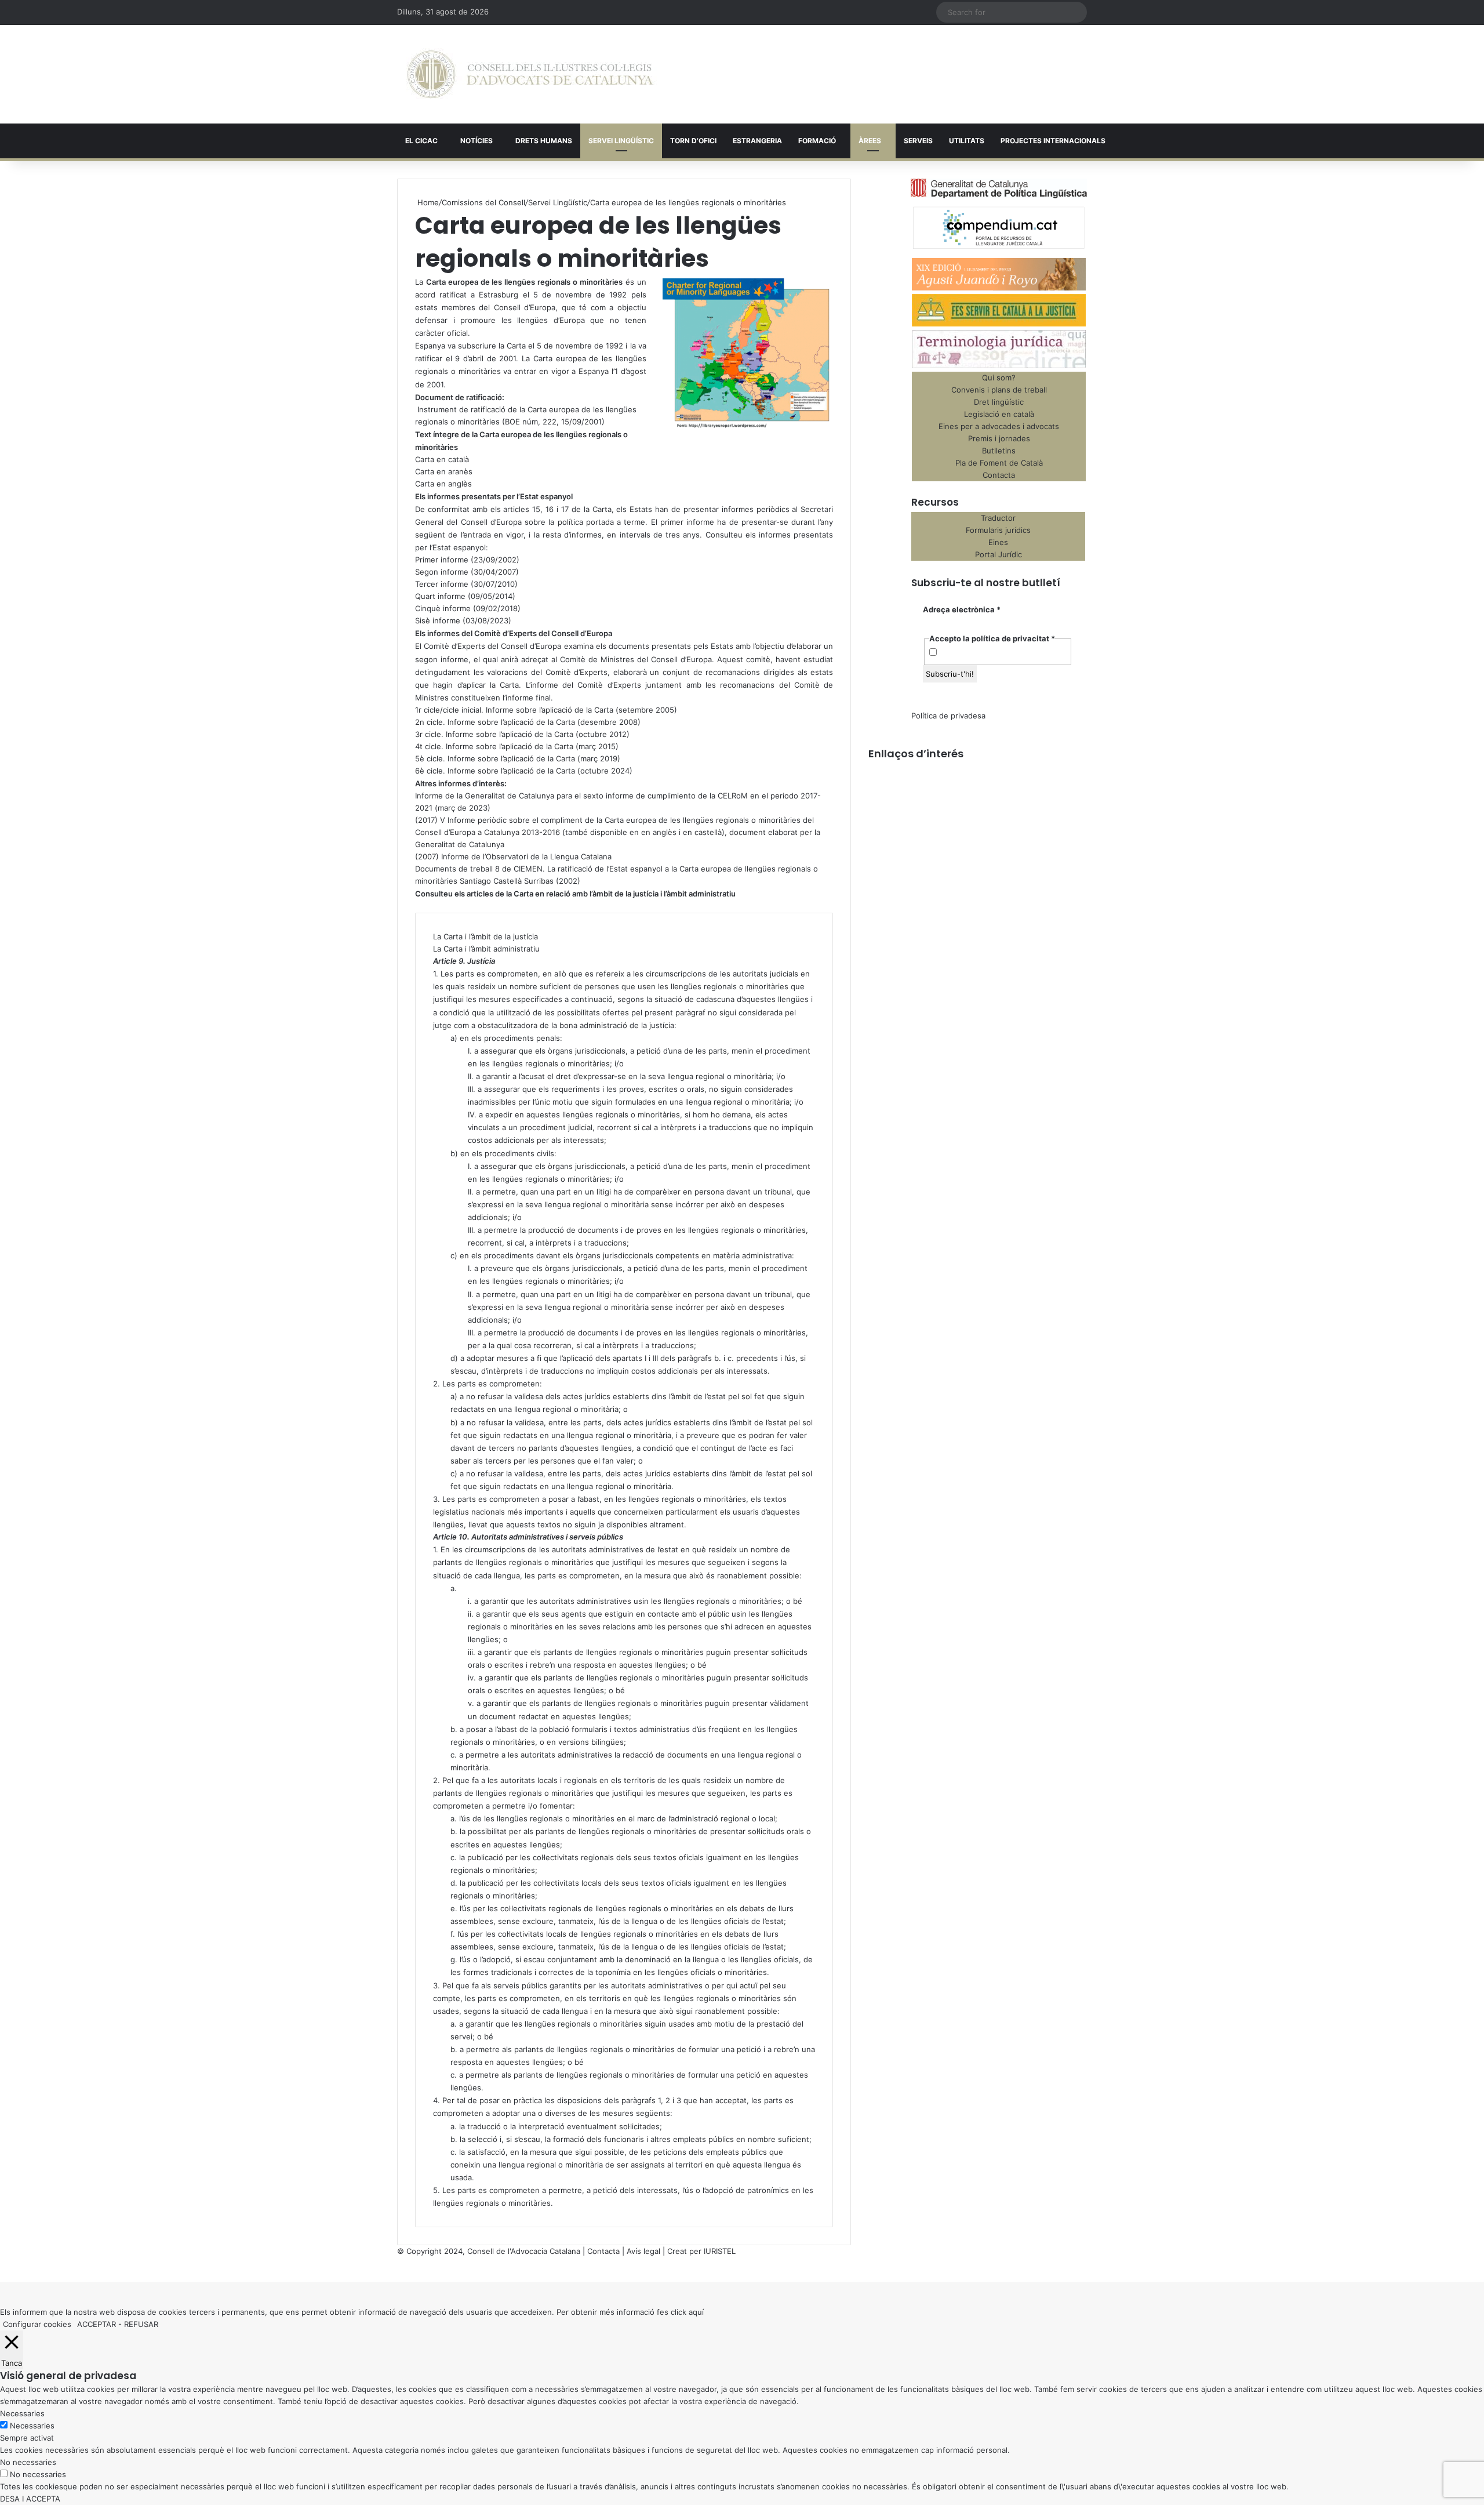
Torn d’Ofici (693, 141)
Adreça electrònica (962, 609)
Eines (998, 542)
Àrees (870, 141)
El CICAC (421, 141)
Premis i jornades (999, 438)
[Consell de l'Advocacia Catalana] (530, 74)
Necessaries (32, 2426)
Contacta (999, 475)
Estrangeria (757, 141)
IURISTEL (720, 2251)
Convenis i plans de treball (999, 390)
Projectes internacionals (1053, 141)
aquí (696, 2312)
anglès (665, 832)
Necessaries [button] (22, 2413)
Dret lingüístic (999, 402)
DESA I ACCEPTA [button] (30, 2499)
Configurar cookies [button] (37, 2324)
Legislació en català (999, 414)
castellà (708, 832)
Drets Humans (544, 141)
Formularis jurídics (998, 530)
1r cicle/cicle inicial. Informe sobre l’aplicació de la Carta (514, 710)
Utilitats (967, 141)
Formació (817, 141)
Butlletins (999, 451)
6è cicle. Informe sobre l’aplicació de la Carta (495, 771)
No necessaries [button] (28, 2462)
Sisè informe (438, 620)
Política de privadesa (948, 716)
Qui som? (999, 377)
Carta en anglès (443, 484)
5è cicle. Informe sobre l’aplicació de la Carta (495, 758)
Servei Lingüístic (621, 141)
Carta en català (442, 459)
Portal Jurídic (999, 554)
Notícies (477, 141)
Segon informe (442, 572)
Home (427, 202)
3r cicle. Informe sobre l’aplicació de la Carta (494, 734)
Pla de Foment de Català (999, 463)
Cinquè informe (443, 608)
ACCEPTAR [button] (97, 2324)
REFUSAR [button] (141, 2324)
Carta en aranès (444, 471)
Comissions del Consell (483, 202)
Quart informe (440, 596)
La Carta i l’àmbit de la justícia (485, 936)
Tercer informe (442, 584)
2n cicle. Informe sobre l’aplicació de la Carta (495, 722)
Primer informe (442, 560)
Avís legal (643, 2251)
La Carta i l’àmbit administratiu (486, 949)
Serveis (918, 141)
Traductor (998, 518)
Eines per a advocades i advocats (999, 426)
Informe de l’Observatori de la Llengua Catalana (526, 856)
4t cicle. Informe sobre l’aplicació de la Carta (494, 746)
